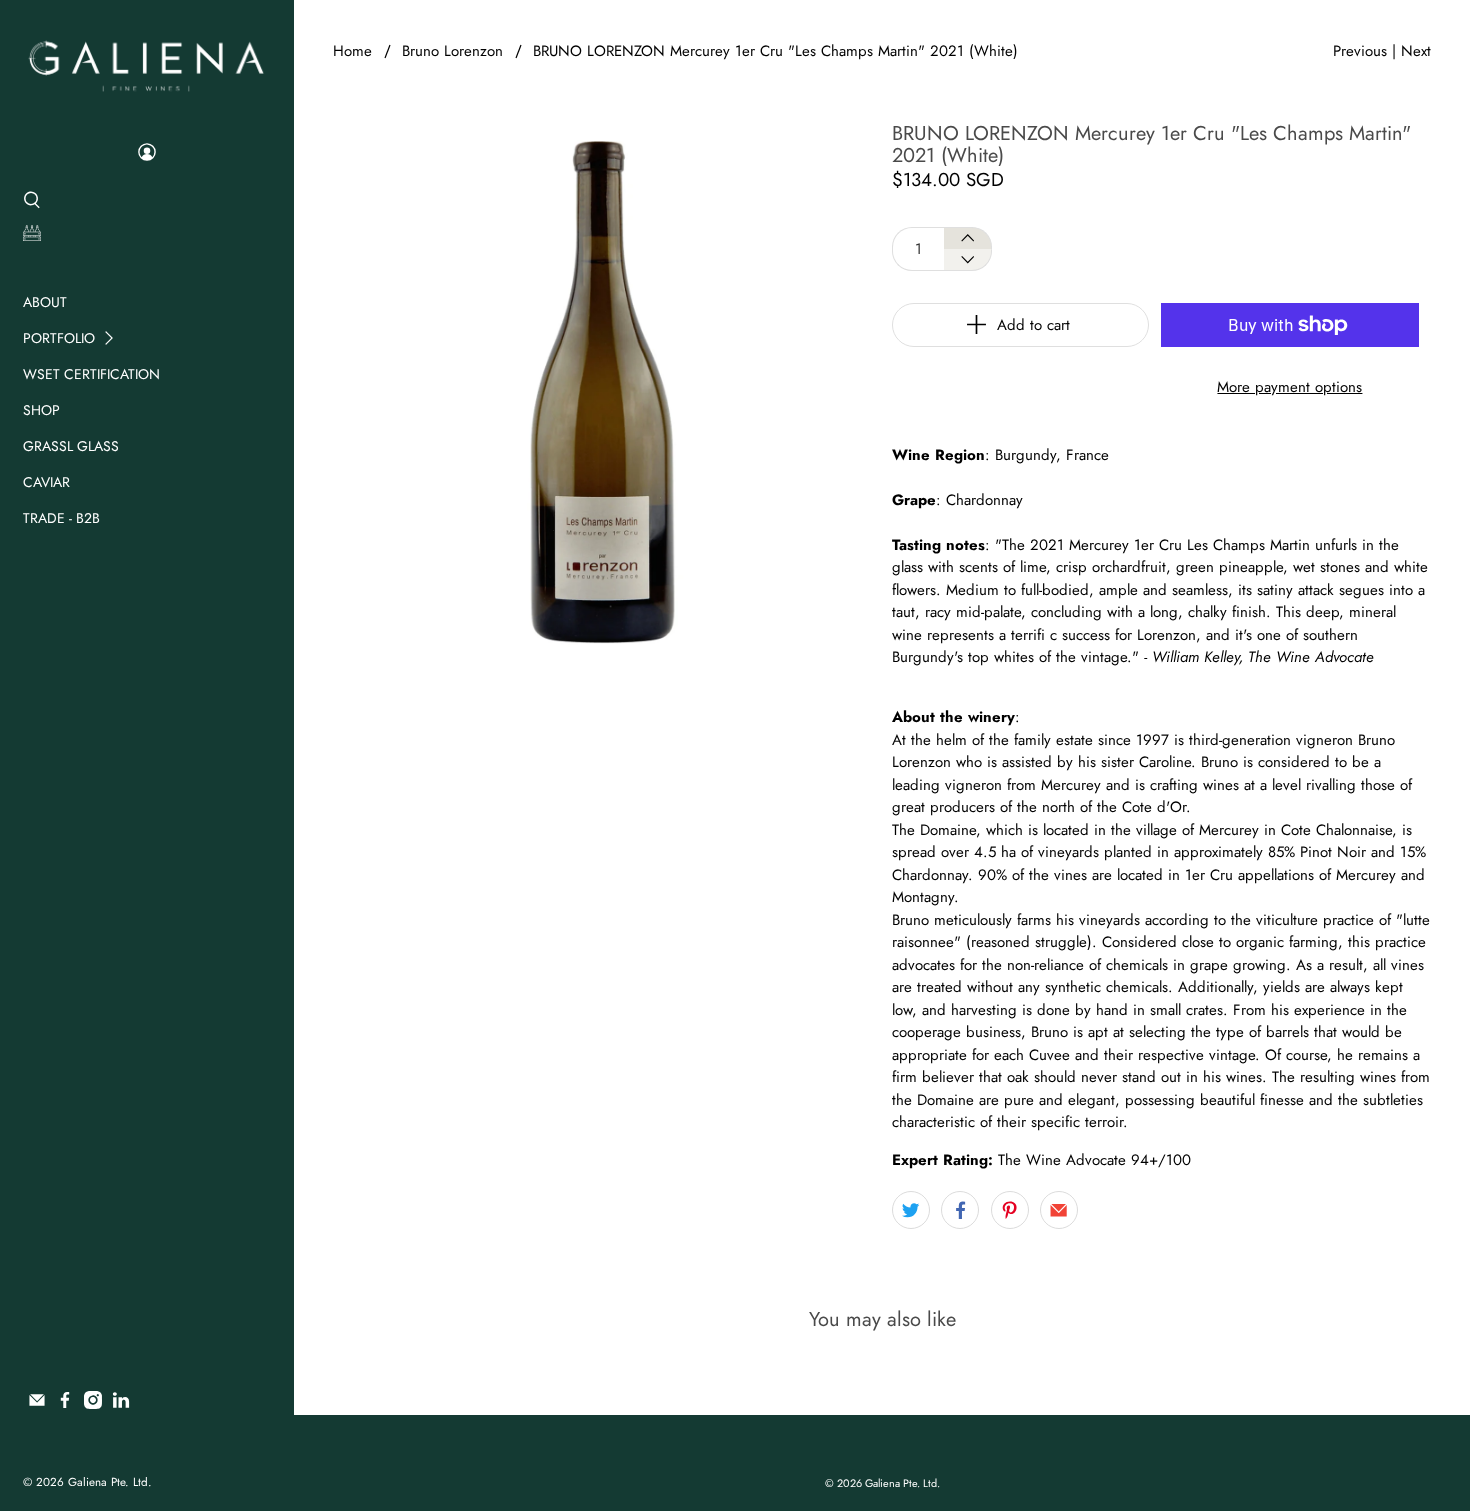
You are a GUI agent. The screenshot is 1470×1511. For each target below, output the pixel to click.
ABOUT (45, 302)
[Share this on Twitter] (911, 1210)
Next (1416, 51)
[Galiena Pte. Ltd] (146, 64)
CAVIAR (46, 482)
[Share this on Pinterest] (1010, 1210)
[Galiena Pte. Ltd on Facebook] (65, 1404)
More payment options (1289, 387)
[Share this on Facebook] (960, 1210)
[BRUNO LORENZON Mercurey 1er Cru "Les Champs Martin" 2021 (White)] (602, 392)
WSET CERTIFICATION (91, 374)
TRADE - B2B (61, 518)
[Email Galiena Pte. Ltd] (37, 1404)
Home (352, 51)
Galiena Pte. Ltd (108, 1482)
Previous (1360, 51)
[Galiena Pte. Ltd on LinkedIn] (121, 1404)
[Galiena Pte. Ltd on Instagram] (93, 1404)
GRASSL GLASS (71, 446)
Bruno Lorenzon (452, 51)
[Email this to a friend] (1059, 1210)
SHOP (41, 410)
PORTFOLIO (59, 338)
